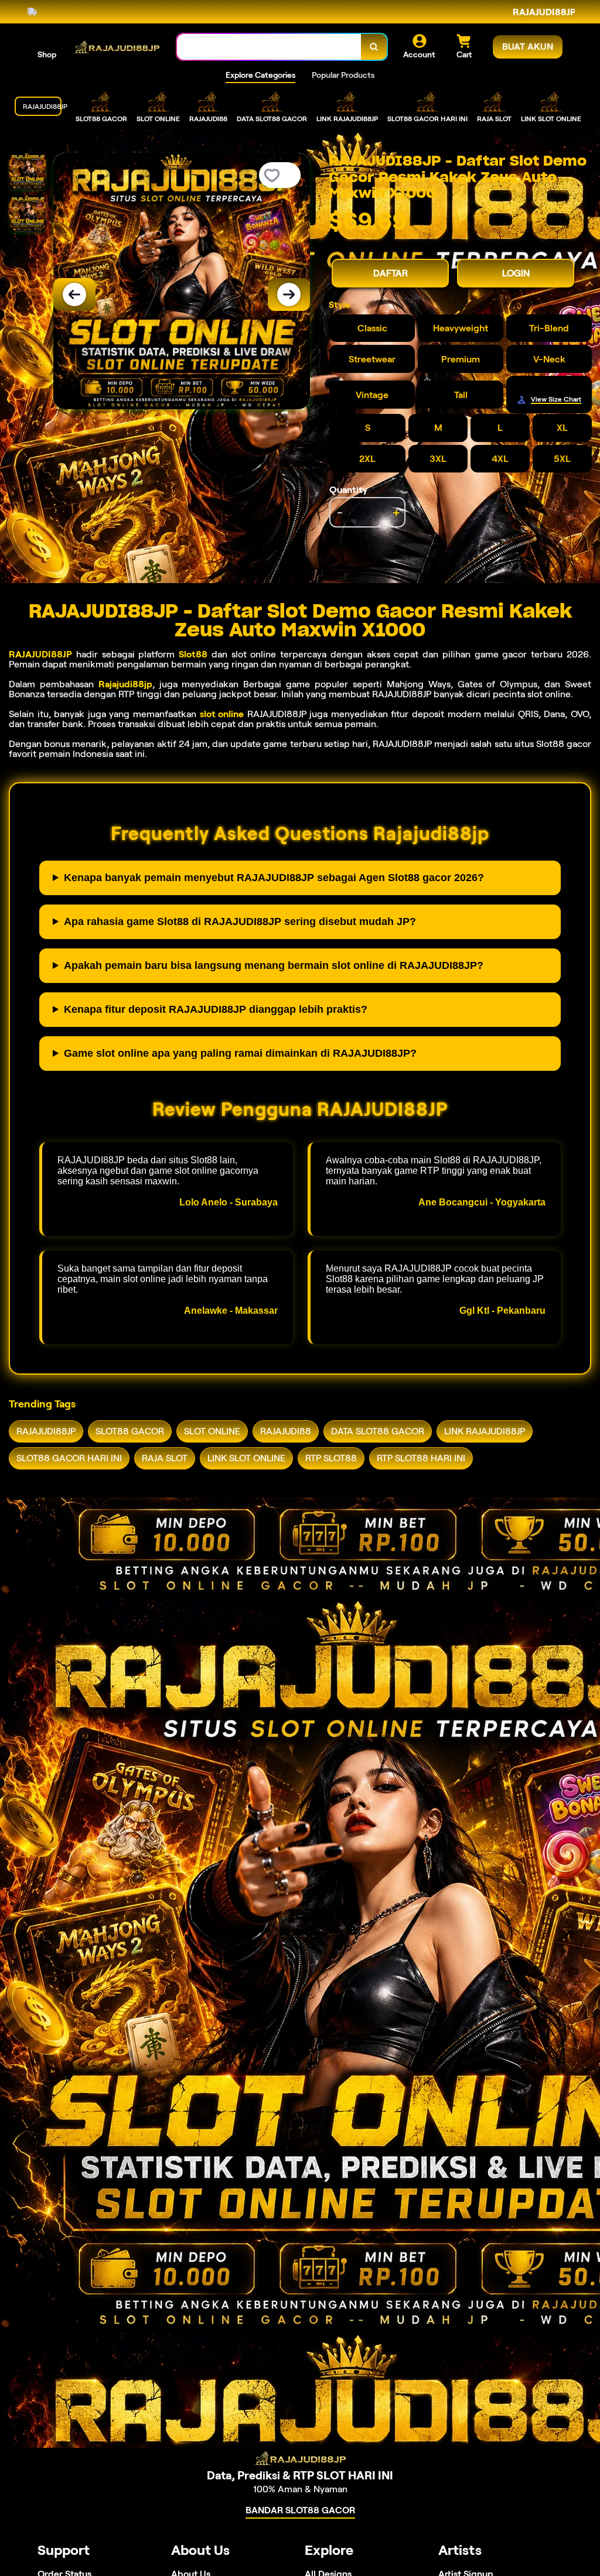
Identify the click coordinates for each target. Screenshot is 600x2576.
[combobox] (269, 47)
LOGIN (516, 273)
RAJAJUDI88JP (40, 654)
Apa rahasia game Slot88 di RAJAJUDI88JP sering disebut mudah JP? (240, 922)
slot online (222, 714)
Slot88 (193, 654)
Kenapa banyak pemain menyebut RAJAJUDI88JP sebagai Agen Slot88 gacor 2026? (274, 878)
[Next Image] (289, 294)
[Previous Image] (74, 294)
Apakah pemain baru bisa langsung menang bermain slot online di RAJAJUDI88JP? (274, 965)
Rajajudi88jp (125, 684)
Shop (47, 54)
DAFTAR (391, 273)
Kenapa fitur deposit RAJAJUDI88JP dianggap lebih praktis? (216, 1009)
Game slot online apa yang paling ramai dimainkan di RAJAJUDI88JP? (240, 1053)
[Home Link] (117, 47)
